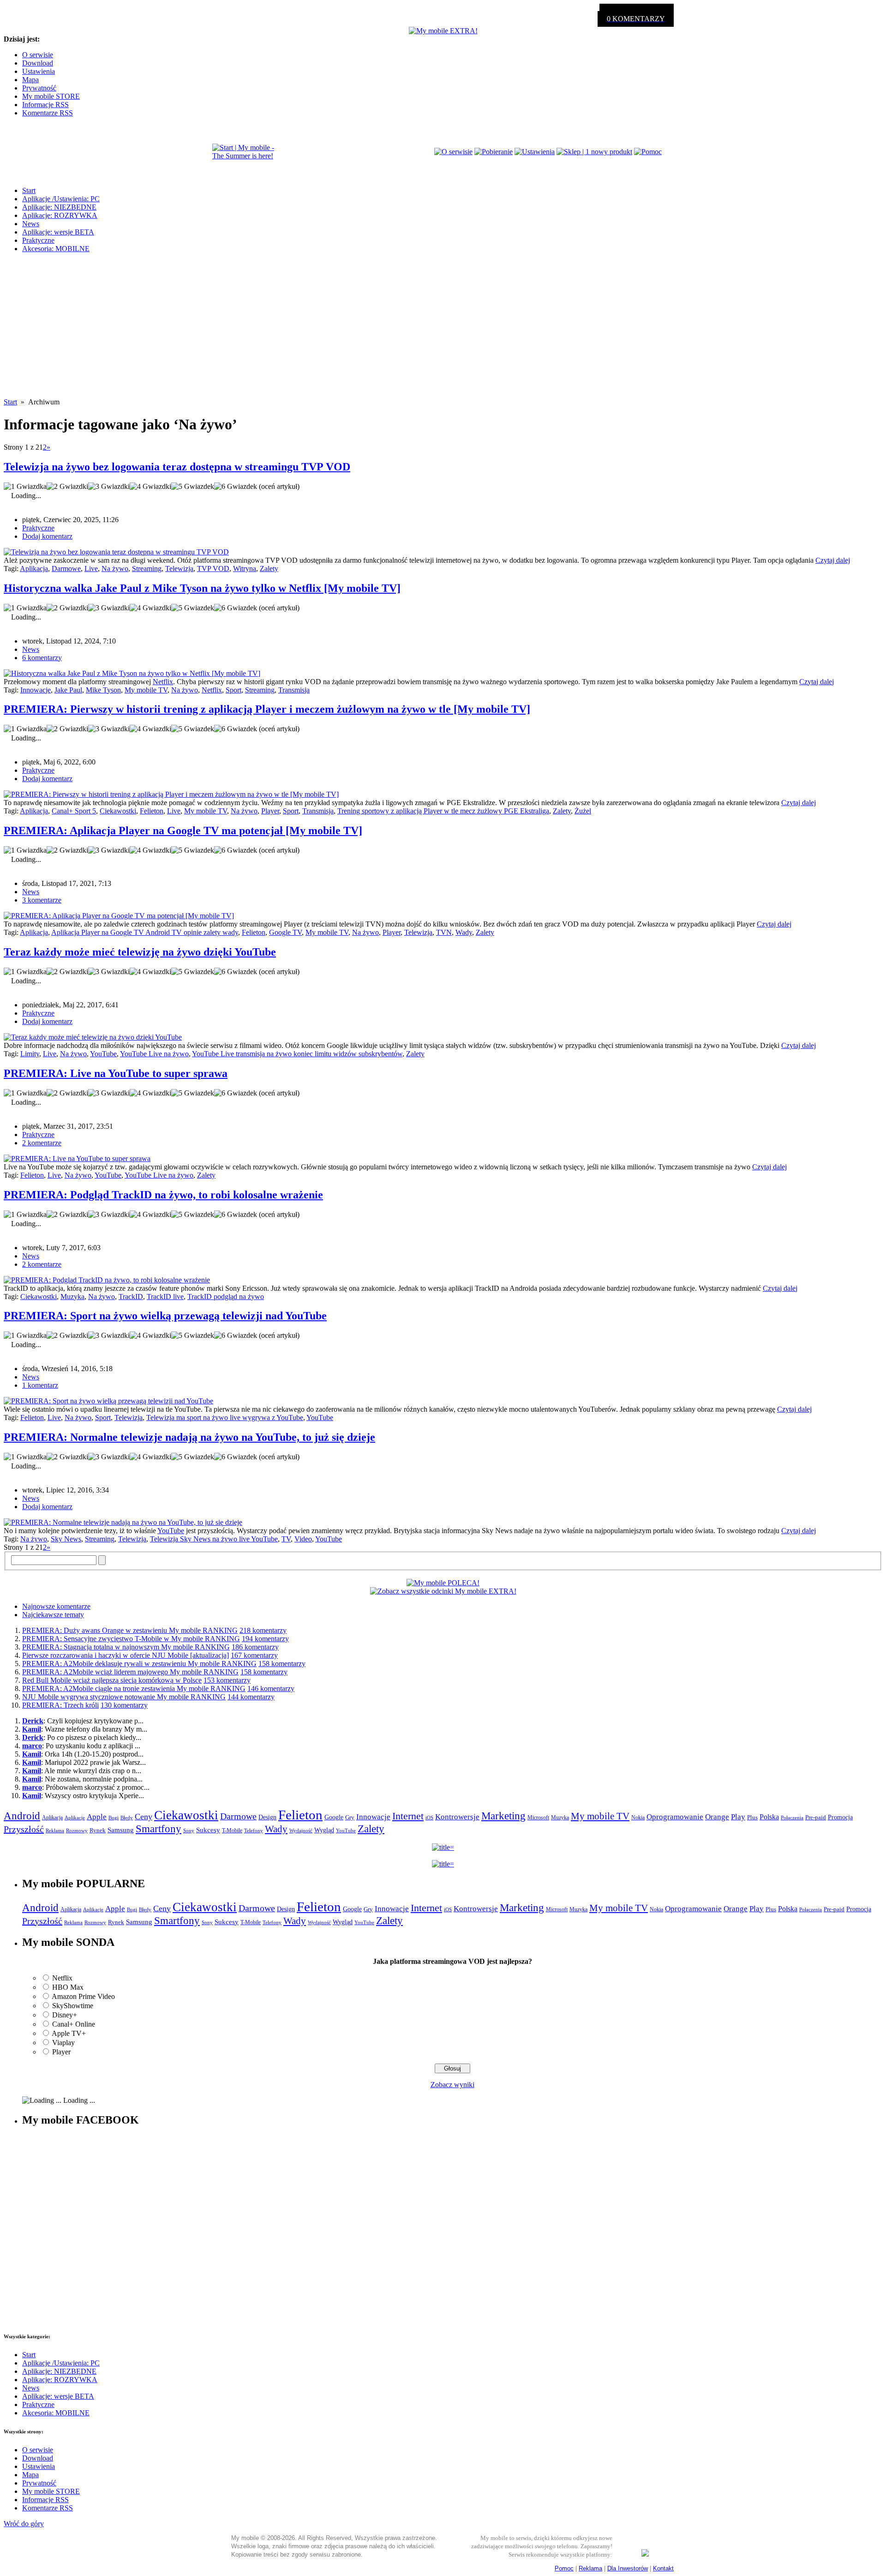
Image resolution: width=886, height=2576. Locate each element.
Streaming (147, 569)
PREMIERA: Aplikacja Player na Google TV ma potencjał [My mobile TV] (183, 831)
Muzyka (72, 1297)
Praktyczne (38, 240)
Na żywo (115, 569)
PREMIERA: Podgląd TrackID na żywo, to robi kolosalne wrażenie (163, 1195)
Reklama (55, 1830)
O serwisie (38, 55)
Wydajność (301, 1830)
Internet (408, 1816)
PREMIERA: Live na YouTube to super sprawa (116, 1073)
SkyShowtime (73, 2006)
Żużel (583, 811)
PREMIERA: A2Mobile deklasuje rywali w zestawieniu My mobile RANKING (139, 1664)
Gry (350, 1817)
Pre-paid (816, 1818)
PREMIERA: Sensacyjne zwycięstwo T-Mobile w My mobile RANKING (131, 1639)
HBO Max (68, 1987)
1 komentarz (40, 1385)
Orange (717, 1817)
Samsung (121, 1830)
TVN (444, 932)
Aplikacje (75, 1818)
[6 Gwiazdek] (236, 487)
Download (38, 63)
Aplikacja (34, 569)
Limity (30, 1054)
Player (270, 811)
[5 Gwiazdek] (193, 487)
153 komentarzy (227, 1680)
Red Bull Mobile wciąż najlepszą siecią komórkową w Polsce (112, 1680)
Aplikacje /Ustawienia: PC (61, 199)
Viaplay (63, 2043)
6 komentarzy (42, 658)
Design (267, 1817)
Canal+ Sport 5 (74, 811)
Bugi (114, 1818)
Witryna (245, 569)
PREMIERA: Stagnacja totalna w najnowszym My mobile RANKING (126, 1647)
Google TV (285, 932)
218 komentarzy (263, 1630)
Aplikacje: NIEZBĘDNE (59, 207)
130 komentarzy (124, 1705)
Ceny (144, 1817)
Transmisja (294, 690)
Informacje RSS (45, 105)
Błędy (127, 1818)
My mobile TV (146, 690)
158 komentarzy (282, 1664)
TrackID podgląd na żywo (226, 1297)
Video (303, 1539)
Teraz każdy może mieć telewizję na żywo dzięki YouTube (140, 952)
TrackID (131, 1297)
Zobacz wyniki (452, 2085)
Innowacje (36, 690)
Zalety (269, 569)
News (31, 224)
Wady (464, 932)
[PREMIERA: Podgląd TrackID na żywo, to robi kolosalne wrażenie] (107, 1280)
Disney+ (65, 2015)
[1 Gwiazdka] (25, 487)
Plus (752, 1817)
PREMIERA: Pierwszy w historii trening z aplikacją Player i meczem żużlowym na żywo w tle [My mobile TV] (267, 709)
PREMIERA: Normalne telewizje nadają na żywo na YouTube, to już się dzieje (189, 1437)
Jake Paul (68, 690)
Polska (769, 1817)
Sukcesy (208, 1830)
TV (286, 1539)
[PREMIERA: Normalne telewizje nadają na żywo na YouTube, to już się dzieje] (123, 1522)
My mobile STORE (51, 96)
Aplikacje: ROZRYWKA (60, 215)
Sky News (66, 1539)
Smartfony (159, 1829)
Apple (97, 1817)
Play (738, 1817)
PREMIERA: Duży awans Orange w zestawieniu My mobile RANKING (130, 1630)
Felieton (152, 811)
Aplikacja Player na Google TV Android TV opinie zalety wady (145, 932)
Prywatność (39, 88)
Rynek (98, 1830)
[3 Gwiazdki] (109, 487)
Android (22, 1816)
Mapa (30, 80)
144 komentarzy (251, 1697)
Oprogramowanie (675, 1817)
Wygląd (324, 1830)
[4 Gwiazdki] (150, 487)
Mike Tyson (103, 690)
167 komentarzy (254, 1655)
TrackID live (165, 1297)
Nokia (638, 1818)
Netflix (163, 682)
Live (91, 569)
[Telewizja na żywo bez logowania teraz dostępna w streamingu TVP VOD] (116, 552)
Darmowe (66, 569)
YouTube (103, 1054)
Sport (233, 690)
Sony (189, 1830)
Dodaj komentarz (47, 536)
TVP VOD (213, 569)
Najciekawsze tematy (53, 1615)
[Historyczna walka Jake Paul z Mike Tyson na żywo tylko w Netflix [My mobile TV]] (132, 673)
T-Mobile (232, 1830)
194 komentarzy (265, 1639)
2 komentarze (42, 1143)
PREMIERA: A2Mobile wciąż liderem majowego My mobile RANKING (130, 1672)
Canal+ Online (74, 2024)
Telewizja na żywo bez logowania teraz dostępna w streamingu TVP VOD (177, 467)
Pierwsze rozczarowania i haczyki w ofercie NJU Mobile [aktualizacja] (126, 1655)
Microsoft (538, 1818)
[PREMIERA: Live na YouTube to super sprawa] (77, 1159)
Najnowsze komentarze (56, 1606)
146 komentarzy (271, 1688)
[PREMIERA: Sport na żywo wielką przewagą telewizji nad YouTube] (108, 1401)
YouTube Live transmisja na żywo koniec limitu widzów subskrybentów (297, 1054)
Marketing (503, 1816)
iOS (429, 1818)
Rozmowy (77, 1830)
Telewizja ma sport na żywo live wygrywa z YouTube (225, 1417)
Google (334, 1817)
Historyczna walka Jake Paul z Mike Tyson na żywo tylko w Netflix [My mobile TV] (202, 588)
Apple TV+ (69, 2033)
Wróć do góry (24, 2524)
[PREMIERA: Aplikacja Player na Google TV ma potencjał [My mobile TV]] (119, 916)
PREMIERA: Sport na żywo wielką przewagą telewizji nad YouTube (165, 1316)
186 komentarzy (255, 1647)
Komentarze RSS (48, 113)
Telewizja (179, 569)
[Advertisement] (443, 333)
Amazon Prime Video (83, 1996)
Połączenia (792, 1818)
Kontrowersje (457, 1817)
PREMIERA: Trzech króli (60, 1705)
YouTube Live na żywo (154, 1054)
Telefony (254, 1830)
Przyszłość (24, 1829)
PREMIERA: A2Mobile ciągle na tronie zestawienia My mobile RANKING (134, 1688)
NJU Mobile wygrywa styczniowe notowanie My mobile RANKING (124, 1697)
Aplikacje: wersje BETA (58, 232)
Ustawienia (39, 71)
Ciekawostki (118, 811)
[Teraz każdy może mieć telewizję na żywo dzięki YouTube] (93, 1037)
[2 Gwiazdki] (67, 487)
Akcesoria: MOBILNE (56, 249)
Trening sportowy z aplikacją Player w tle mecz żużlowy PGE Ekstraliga (443, 811)
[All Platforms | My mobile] (645, 2554)
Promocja (840, 1817)
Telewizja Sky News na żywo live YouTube (214, 1539)
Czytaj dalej (833, 560)
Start (29, 190)
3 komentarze (42, 900)
